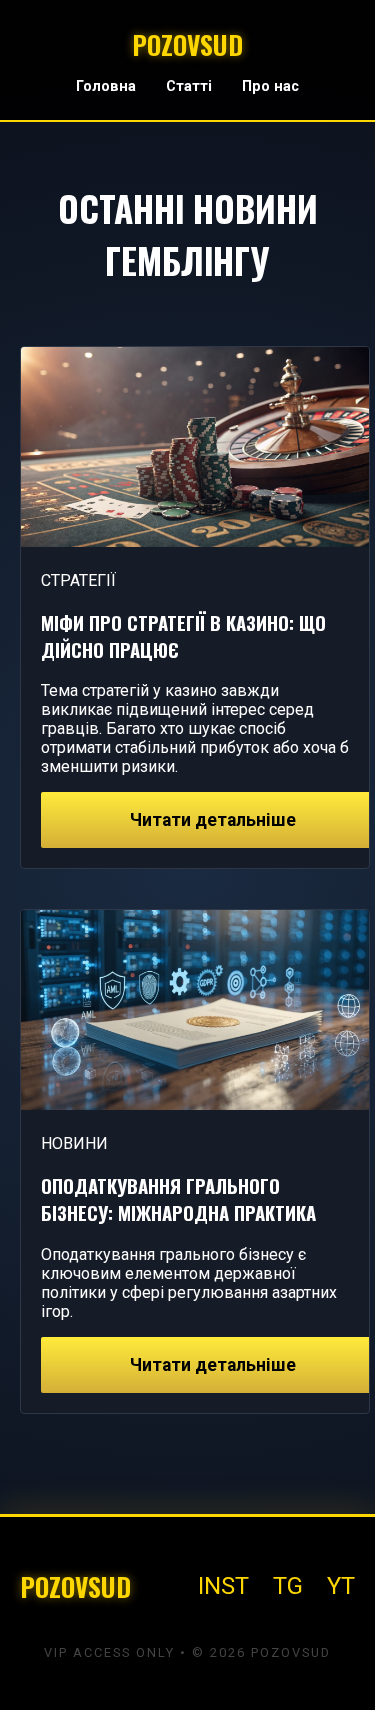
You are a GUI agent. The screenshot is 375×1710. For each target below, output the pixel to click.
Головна (106, 86)
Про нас (270, 86)
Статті (189, 86)
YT (341, 1586)
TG (288, 1586)
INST (223, 1586)
